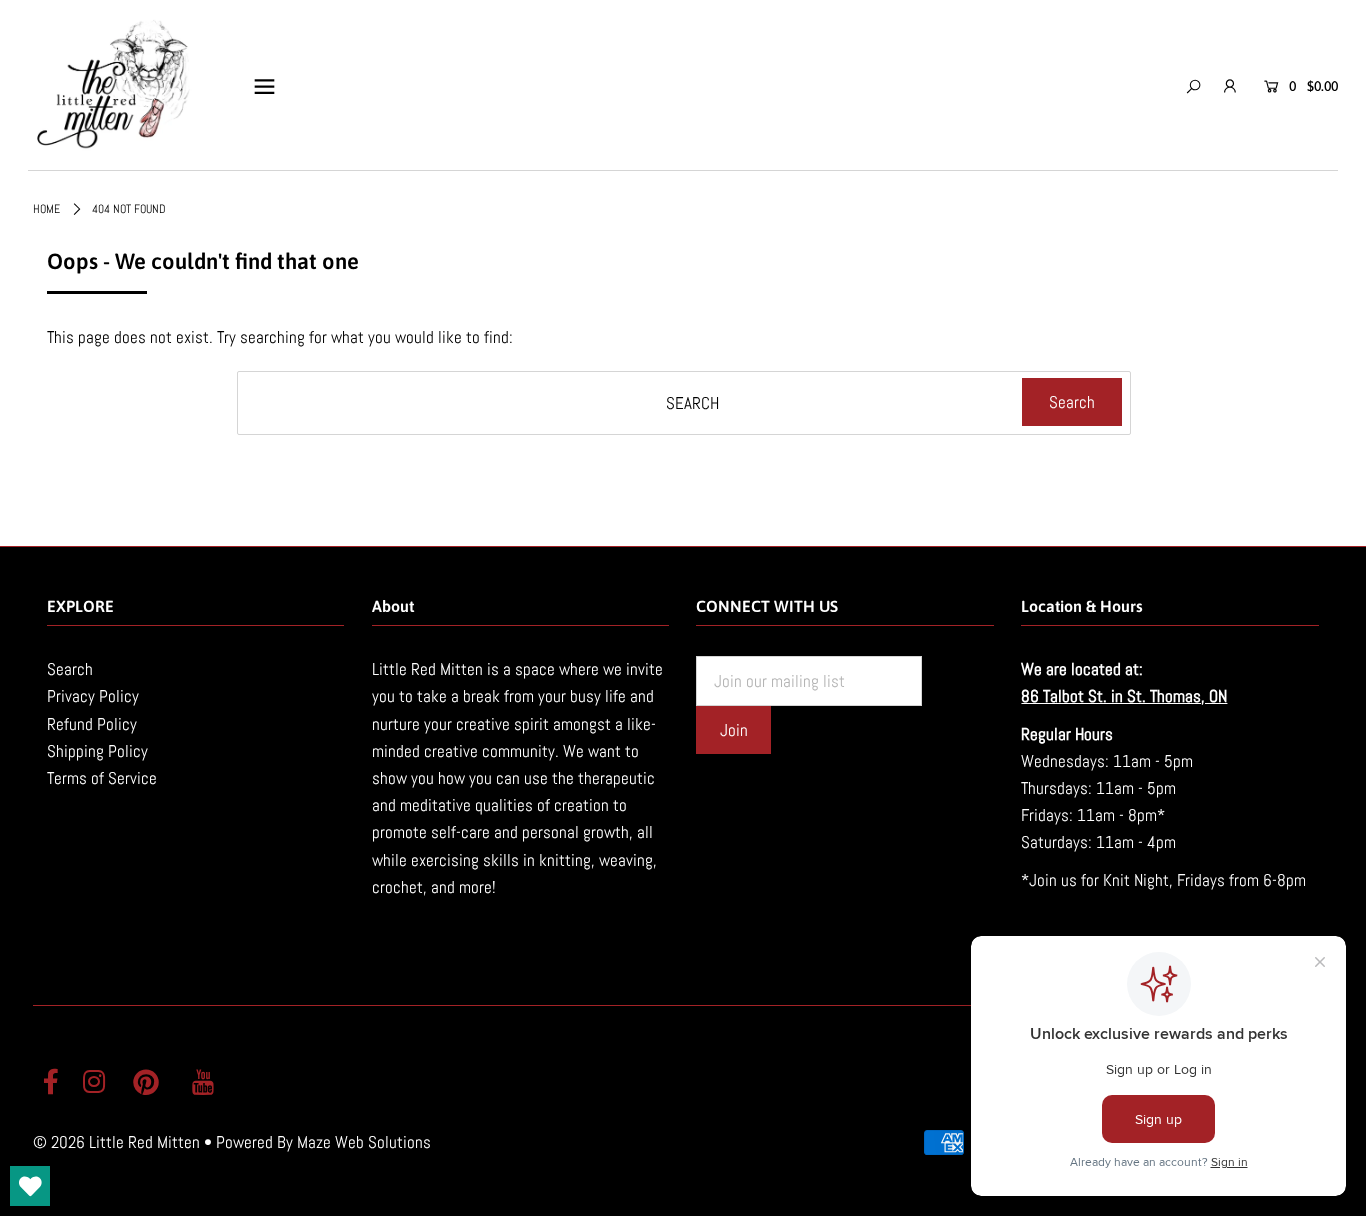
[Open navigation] (264, 86)
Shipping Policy (97, 751)
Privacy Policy (93, 696)
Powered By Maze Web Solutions (323, 1142)
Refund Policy (92, 724)
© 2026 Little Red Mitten (116, 1142)
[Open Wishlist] (30, 1186)
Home (46, 209)
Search (70, 669)
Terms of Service (102, 778)
